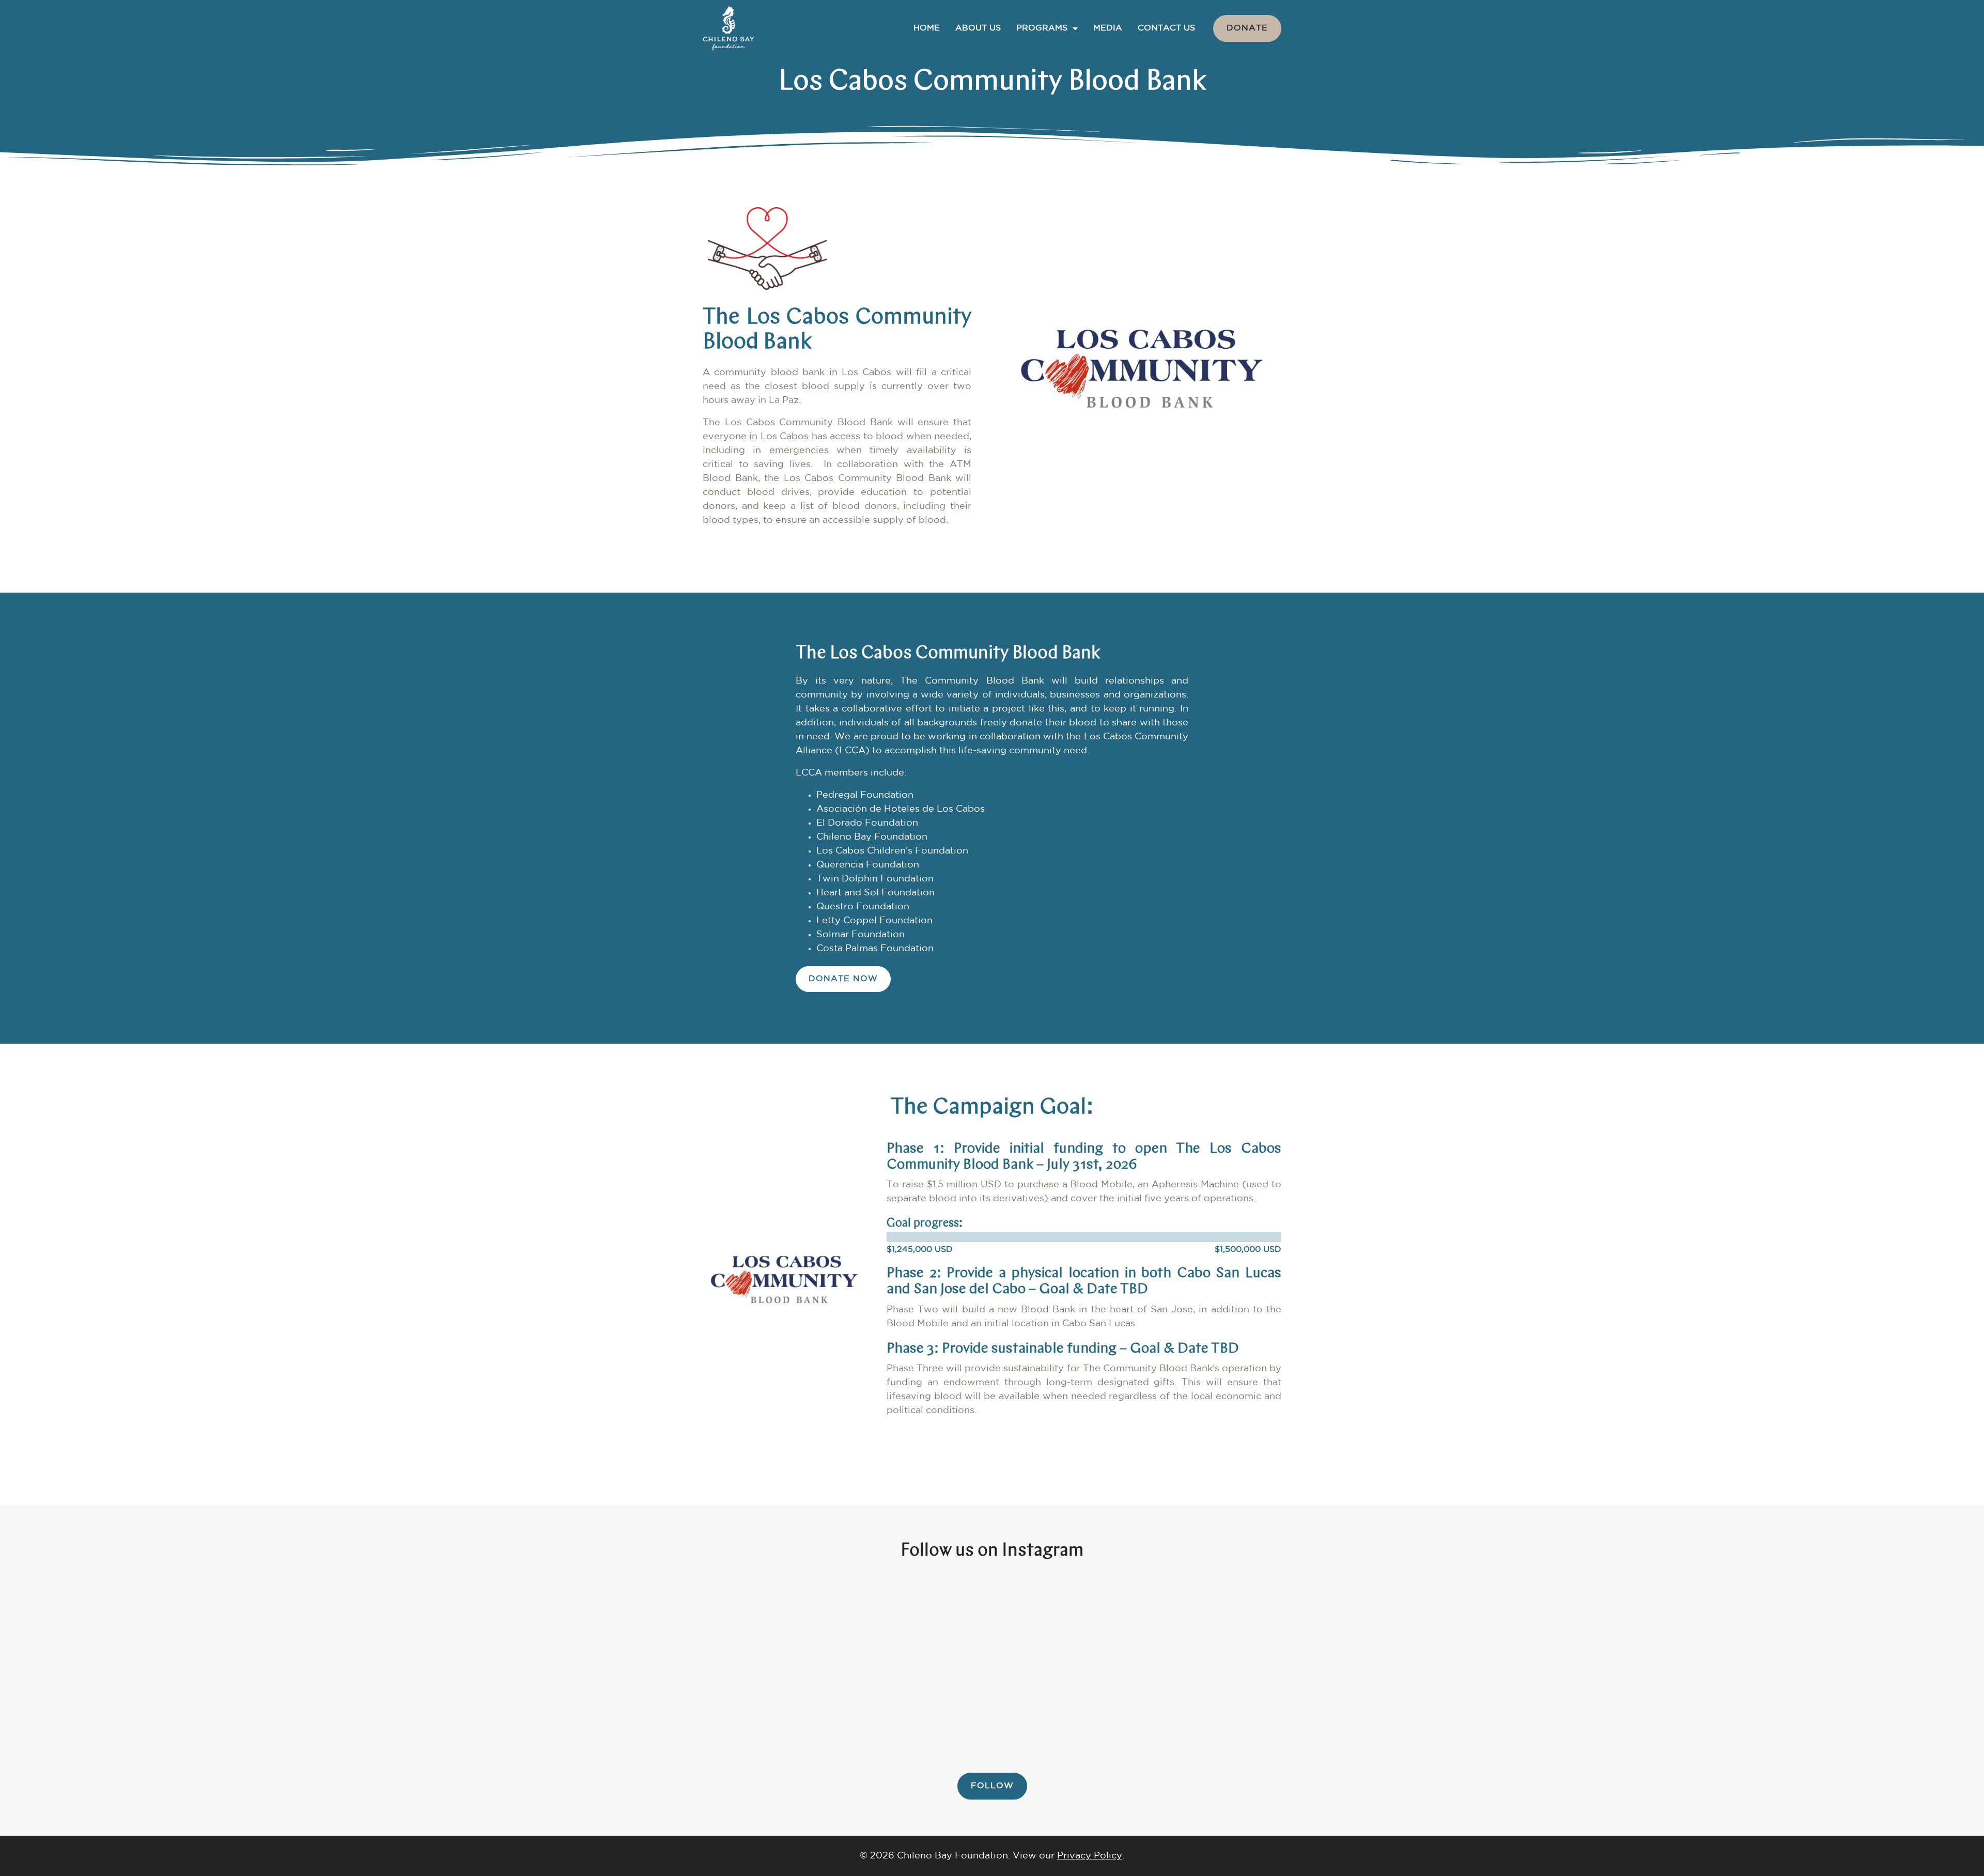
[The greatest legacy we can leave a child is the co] (495, 1665)
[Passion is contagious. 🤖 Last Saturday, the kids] (826, 1665)
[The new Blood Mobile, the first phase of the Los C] (1490, 1665)
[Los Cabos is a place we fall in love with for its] (1821, 1665)
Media (1108, 28)
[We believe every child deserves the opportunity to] (1158, 1665)
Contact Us (1166, 28)
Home (927, 28)
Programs (1042, 28)
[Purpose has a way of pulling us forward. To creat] (163, 1665)
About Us (978, 28)
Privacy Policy (1090, 1856)
